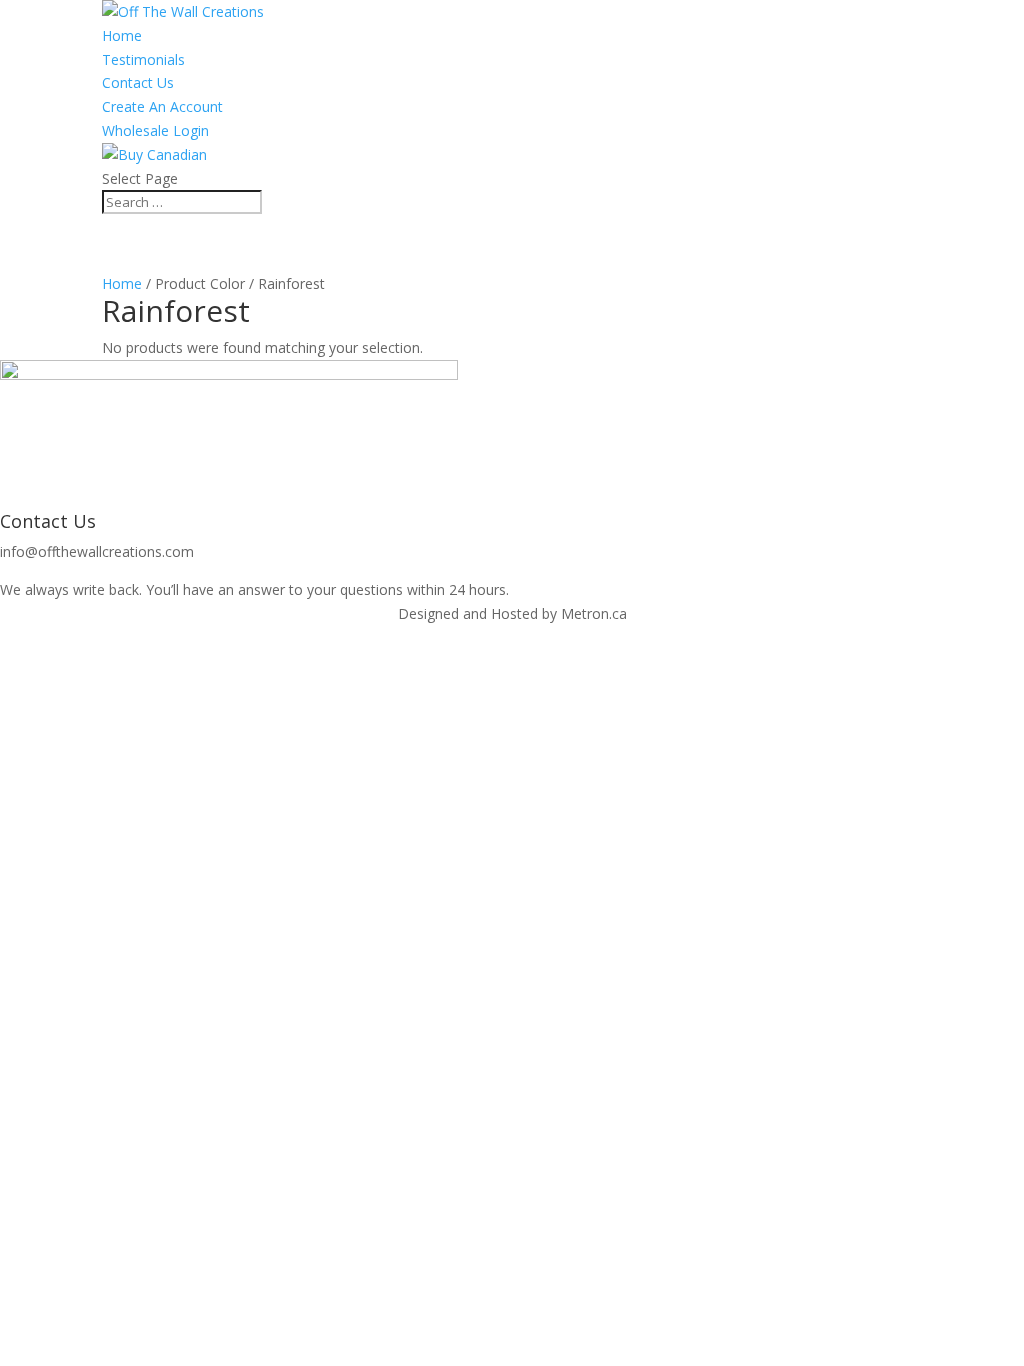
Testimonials (143, 59)
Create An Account (162, 106)
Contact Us (138, 82)
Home (122, 35)
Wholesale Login (155, 130)
